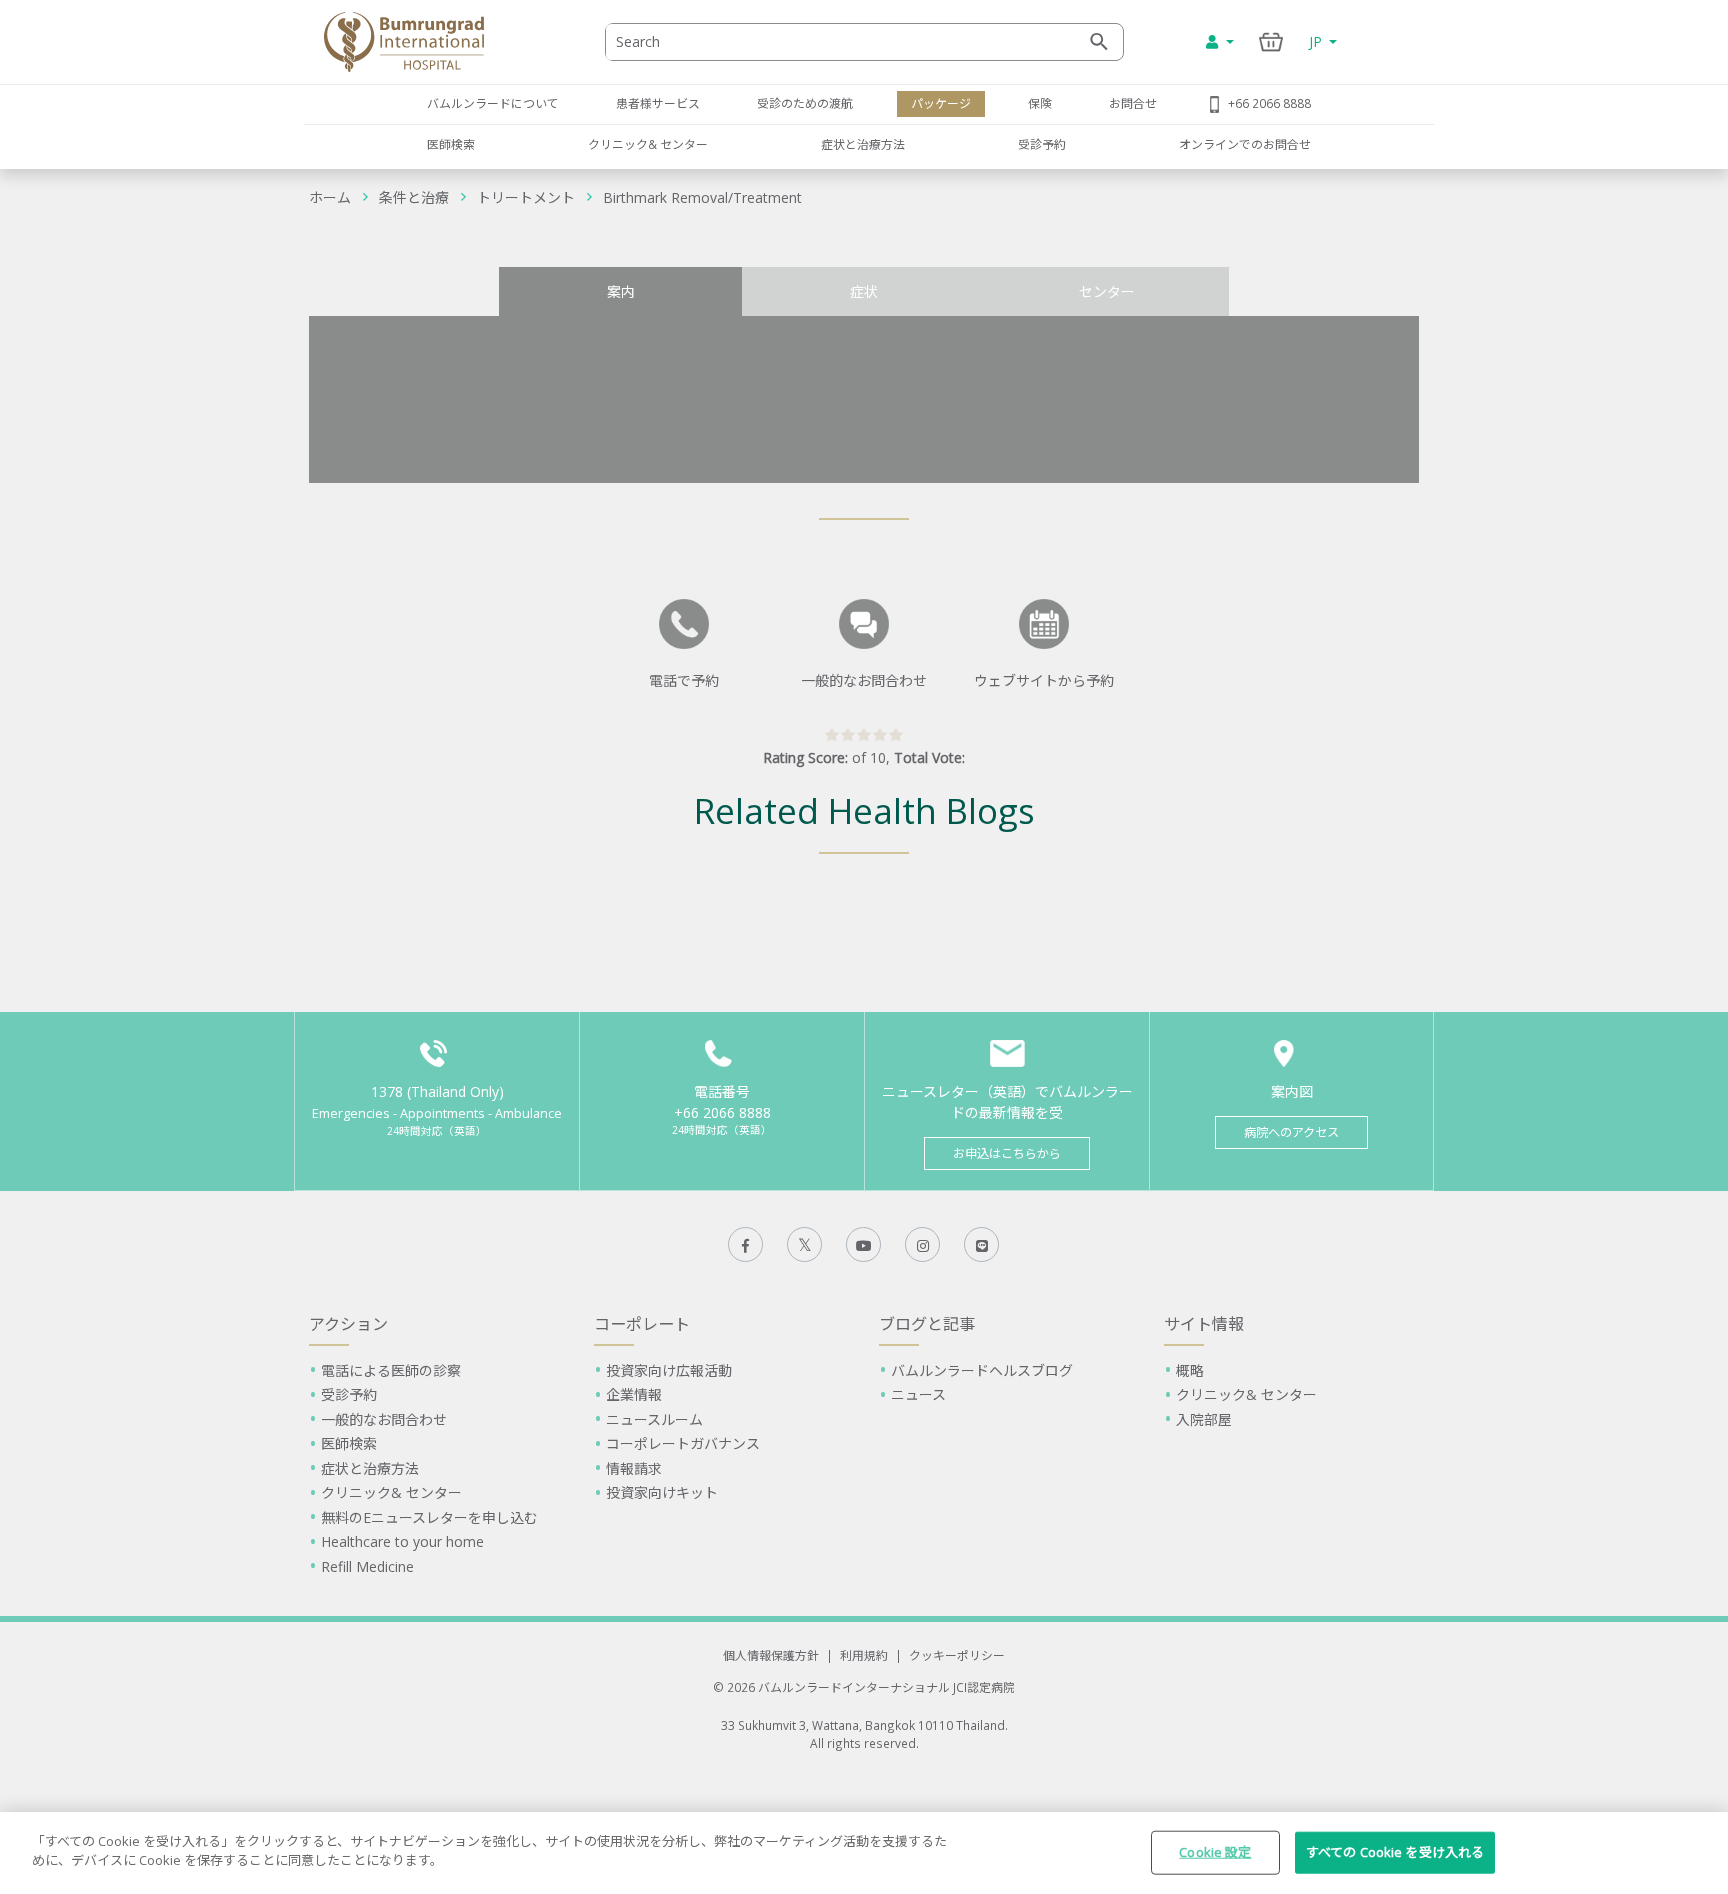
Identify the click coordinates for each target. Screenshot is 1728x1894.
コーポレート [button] (642, 1324)
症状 (864, 291)
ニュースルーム (654, 1419)
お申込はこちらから (1007, 1153)
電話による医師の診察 (391, 1370)
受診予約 (1042, 144)
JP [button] (1317, 41)
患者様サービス (658, 103)
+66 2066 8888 (1269, 103)
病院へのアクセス (1291, 1132)
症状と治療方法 (863, 144)
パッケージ (941, 103)
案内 (621, 291)
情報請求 (634, 1468)
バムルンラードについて (493, 103)
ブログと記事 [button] (927, 1324)
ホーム (330, 197)
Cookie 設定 (1215, 1852)
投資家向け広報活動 (669, 1370)
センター (1107, 291)
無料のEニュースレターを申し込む (429, 1517)
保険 (1040, 103)
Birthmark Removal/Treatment (702, 197)
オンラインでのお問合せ (1245, 144)
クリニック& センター (648, 144)
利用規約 (864, 1655)
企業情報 (634, 1394)
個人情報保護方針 (771, 1655)
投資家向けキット (662, 1492)
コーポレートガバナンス (683, 1443)
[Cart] (1271, 41)
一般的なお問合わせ (384, 1419)
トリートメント (526, 197)
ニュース (918, 1394)
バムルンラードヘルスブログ (982, 1370)
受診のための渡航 (805, 103)
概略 (1190, 1370)
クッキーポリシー (957, 1655)
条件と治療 (414, 197)
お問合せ (1133, 103)
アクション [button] (348, 1324)
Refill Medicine (367, 1566)
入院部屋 (1204, 1419)
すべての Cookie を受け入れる (1395, 1852)
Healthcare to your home (402, 1541)
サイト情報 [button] (1204, 1324)
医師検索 (451, 144)
